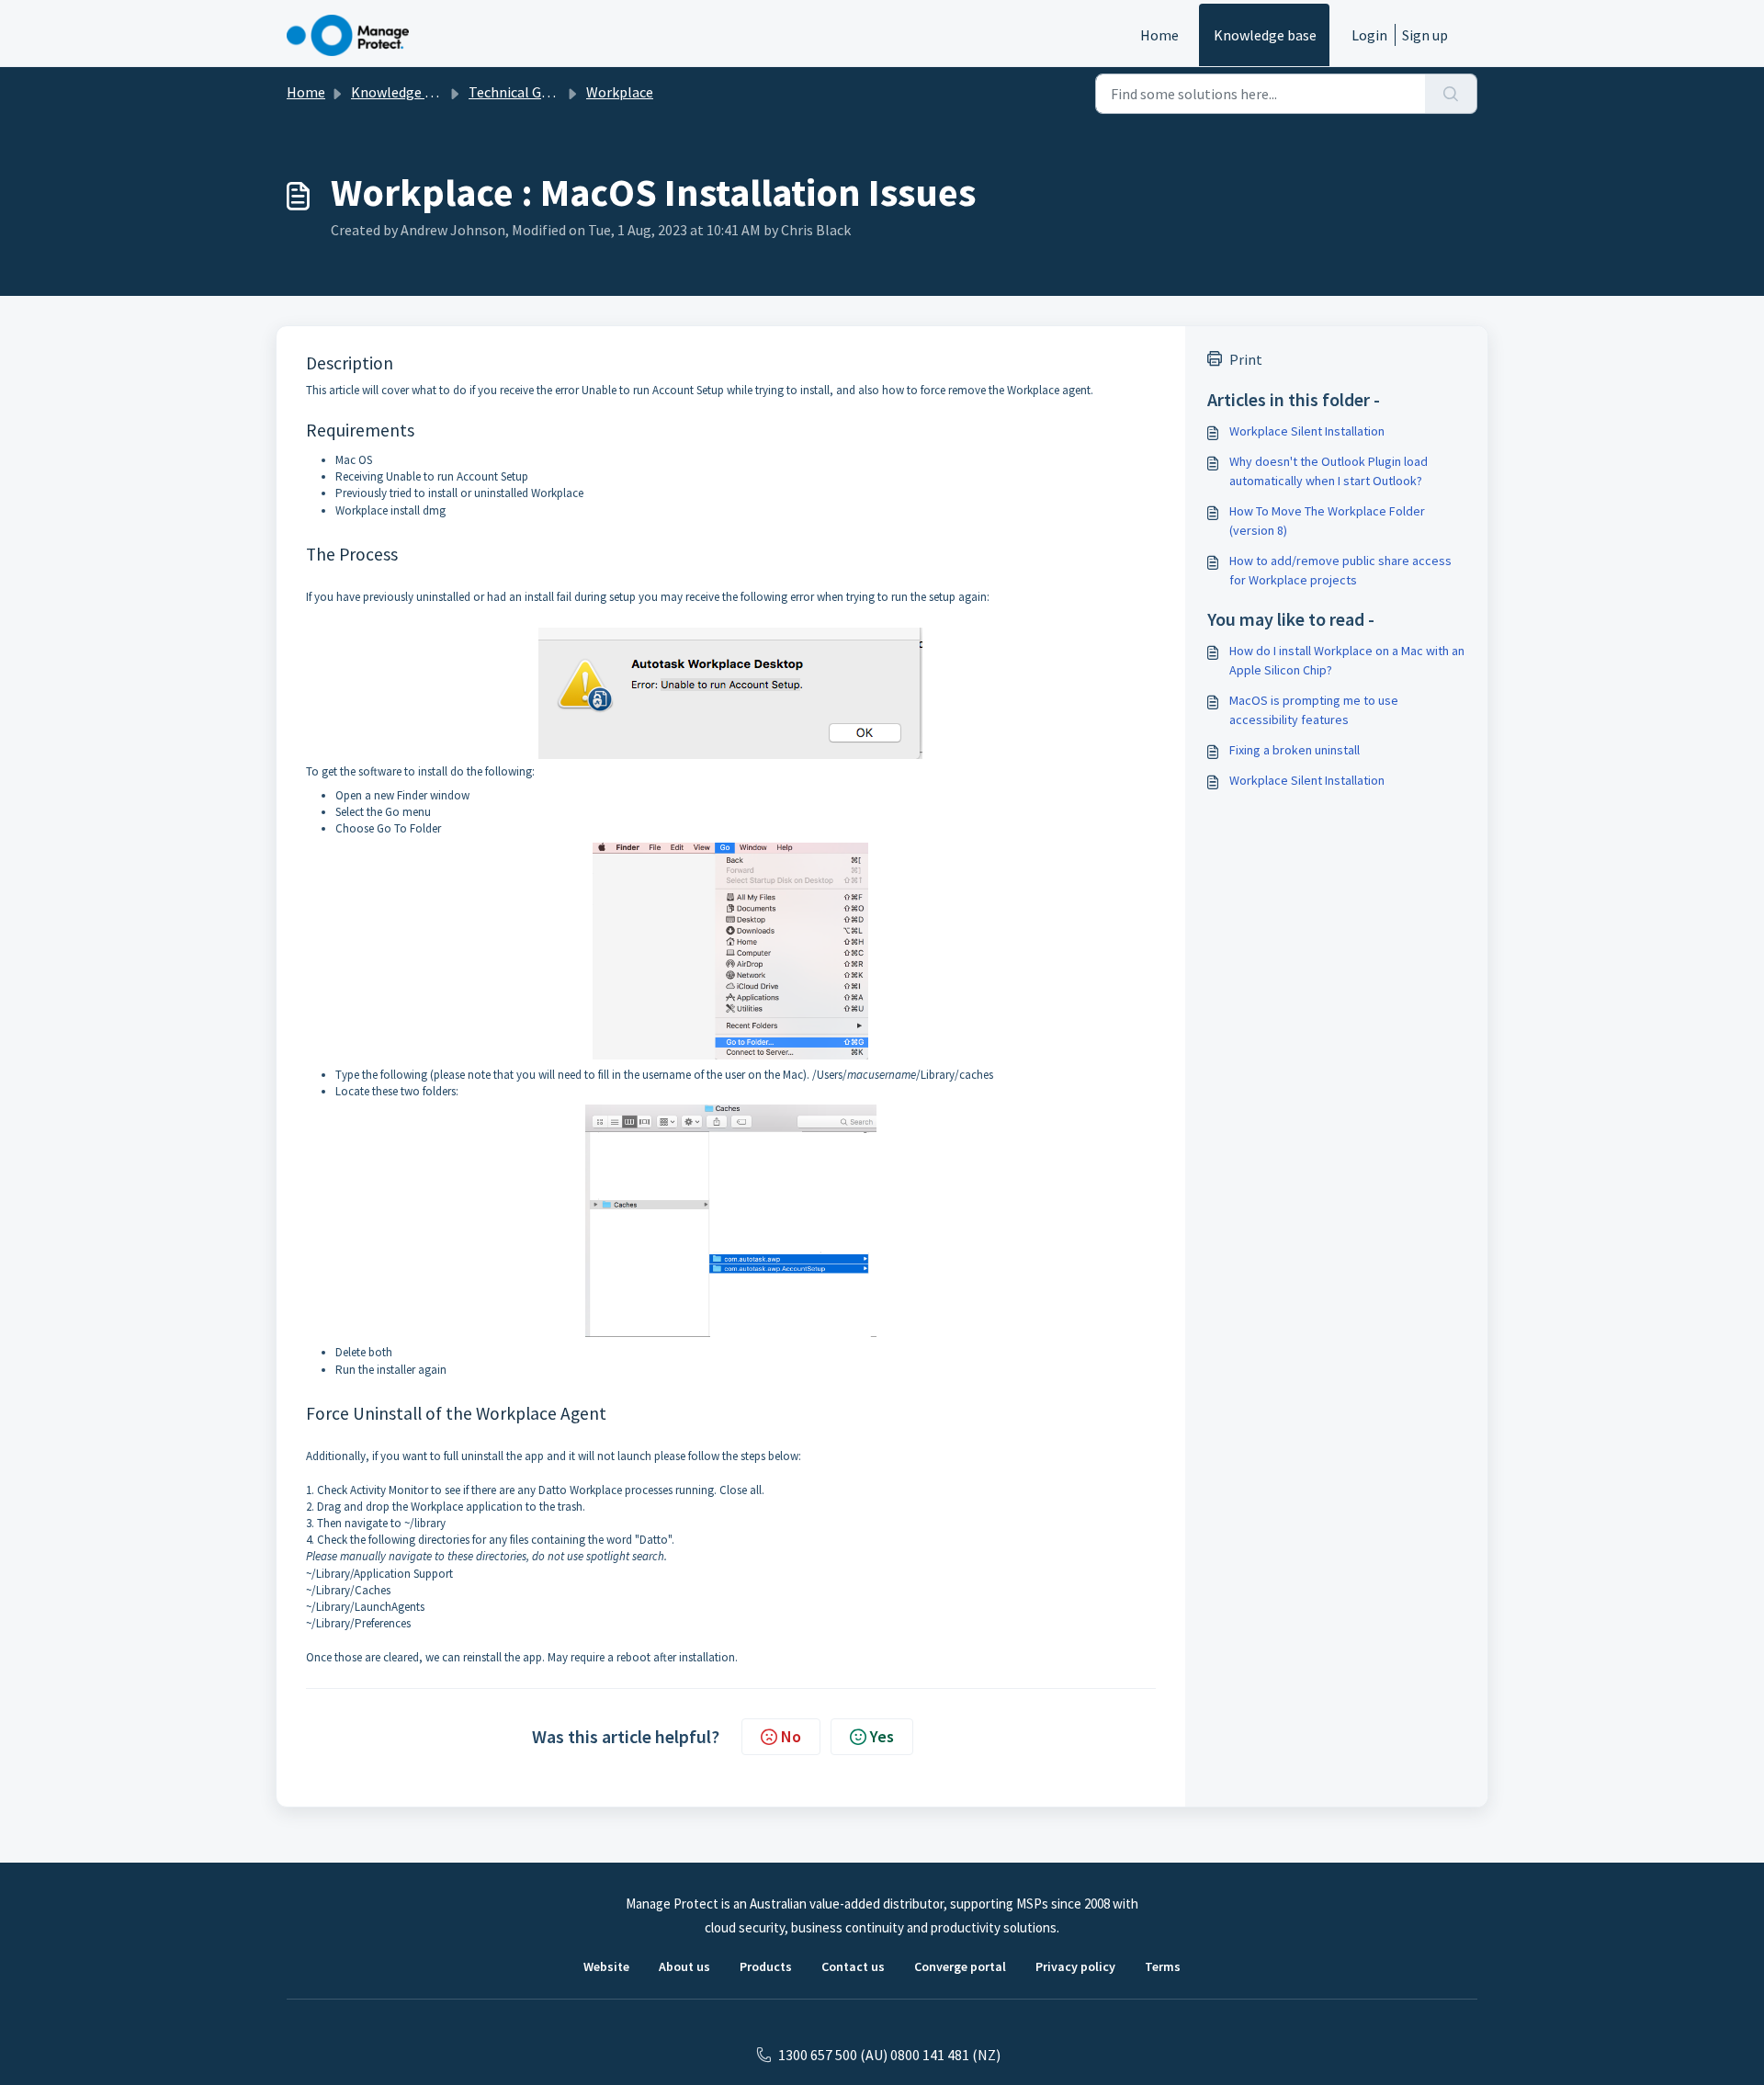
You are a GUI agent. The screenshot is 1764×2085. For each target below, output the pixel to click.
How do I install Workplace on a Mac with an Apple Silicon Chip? (1347, 660)
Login (1369, 35)
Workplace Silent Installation (1307, 431)
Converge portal (960, 1966)
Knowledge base (1265, 35)
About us (684, 1966)
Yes (882, 1736)
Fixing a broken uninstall (1295, 750)
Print (1246, 359)
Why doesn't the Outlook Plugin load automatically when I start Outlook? (1329, 471)
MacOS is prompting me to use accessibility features (1314, 710)
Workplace (620, 92)
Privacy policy (1075, 1966)
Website (606, 1966)
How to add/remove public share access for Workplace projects (1340, 570)
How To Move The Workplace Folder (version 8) (1327, 521)
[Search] (1451, 94)
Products (766, 1966)
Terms (1163, 1966)
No (791, 1736)
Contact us (853, 1966)
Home (1159, 35)
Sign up (1425, 35)
